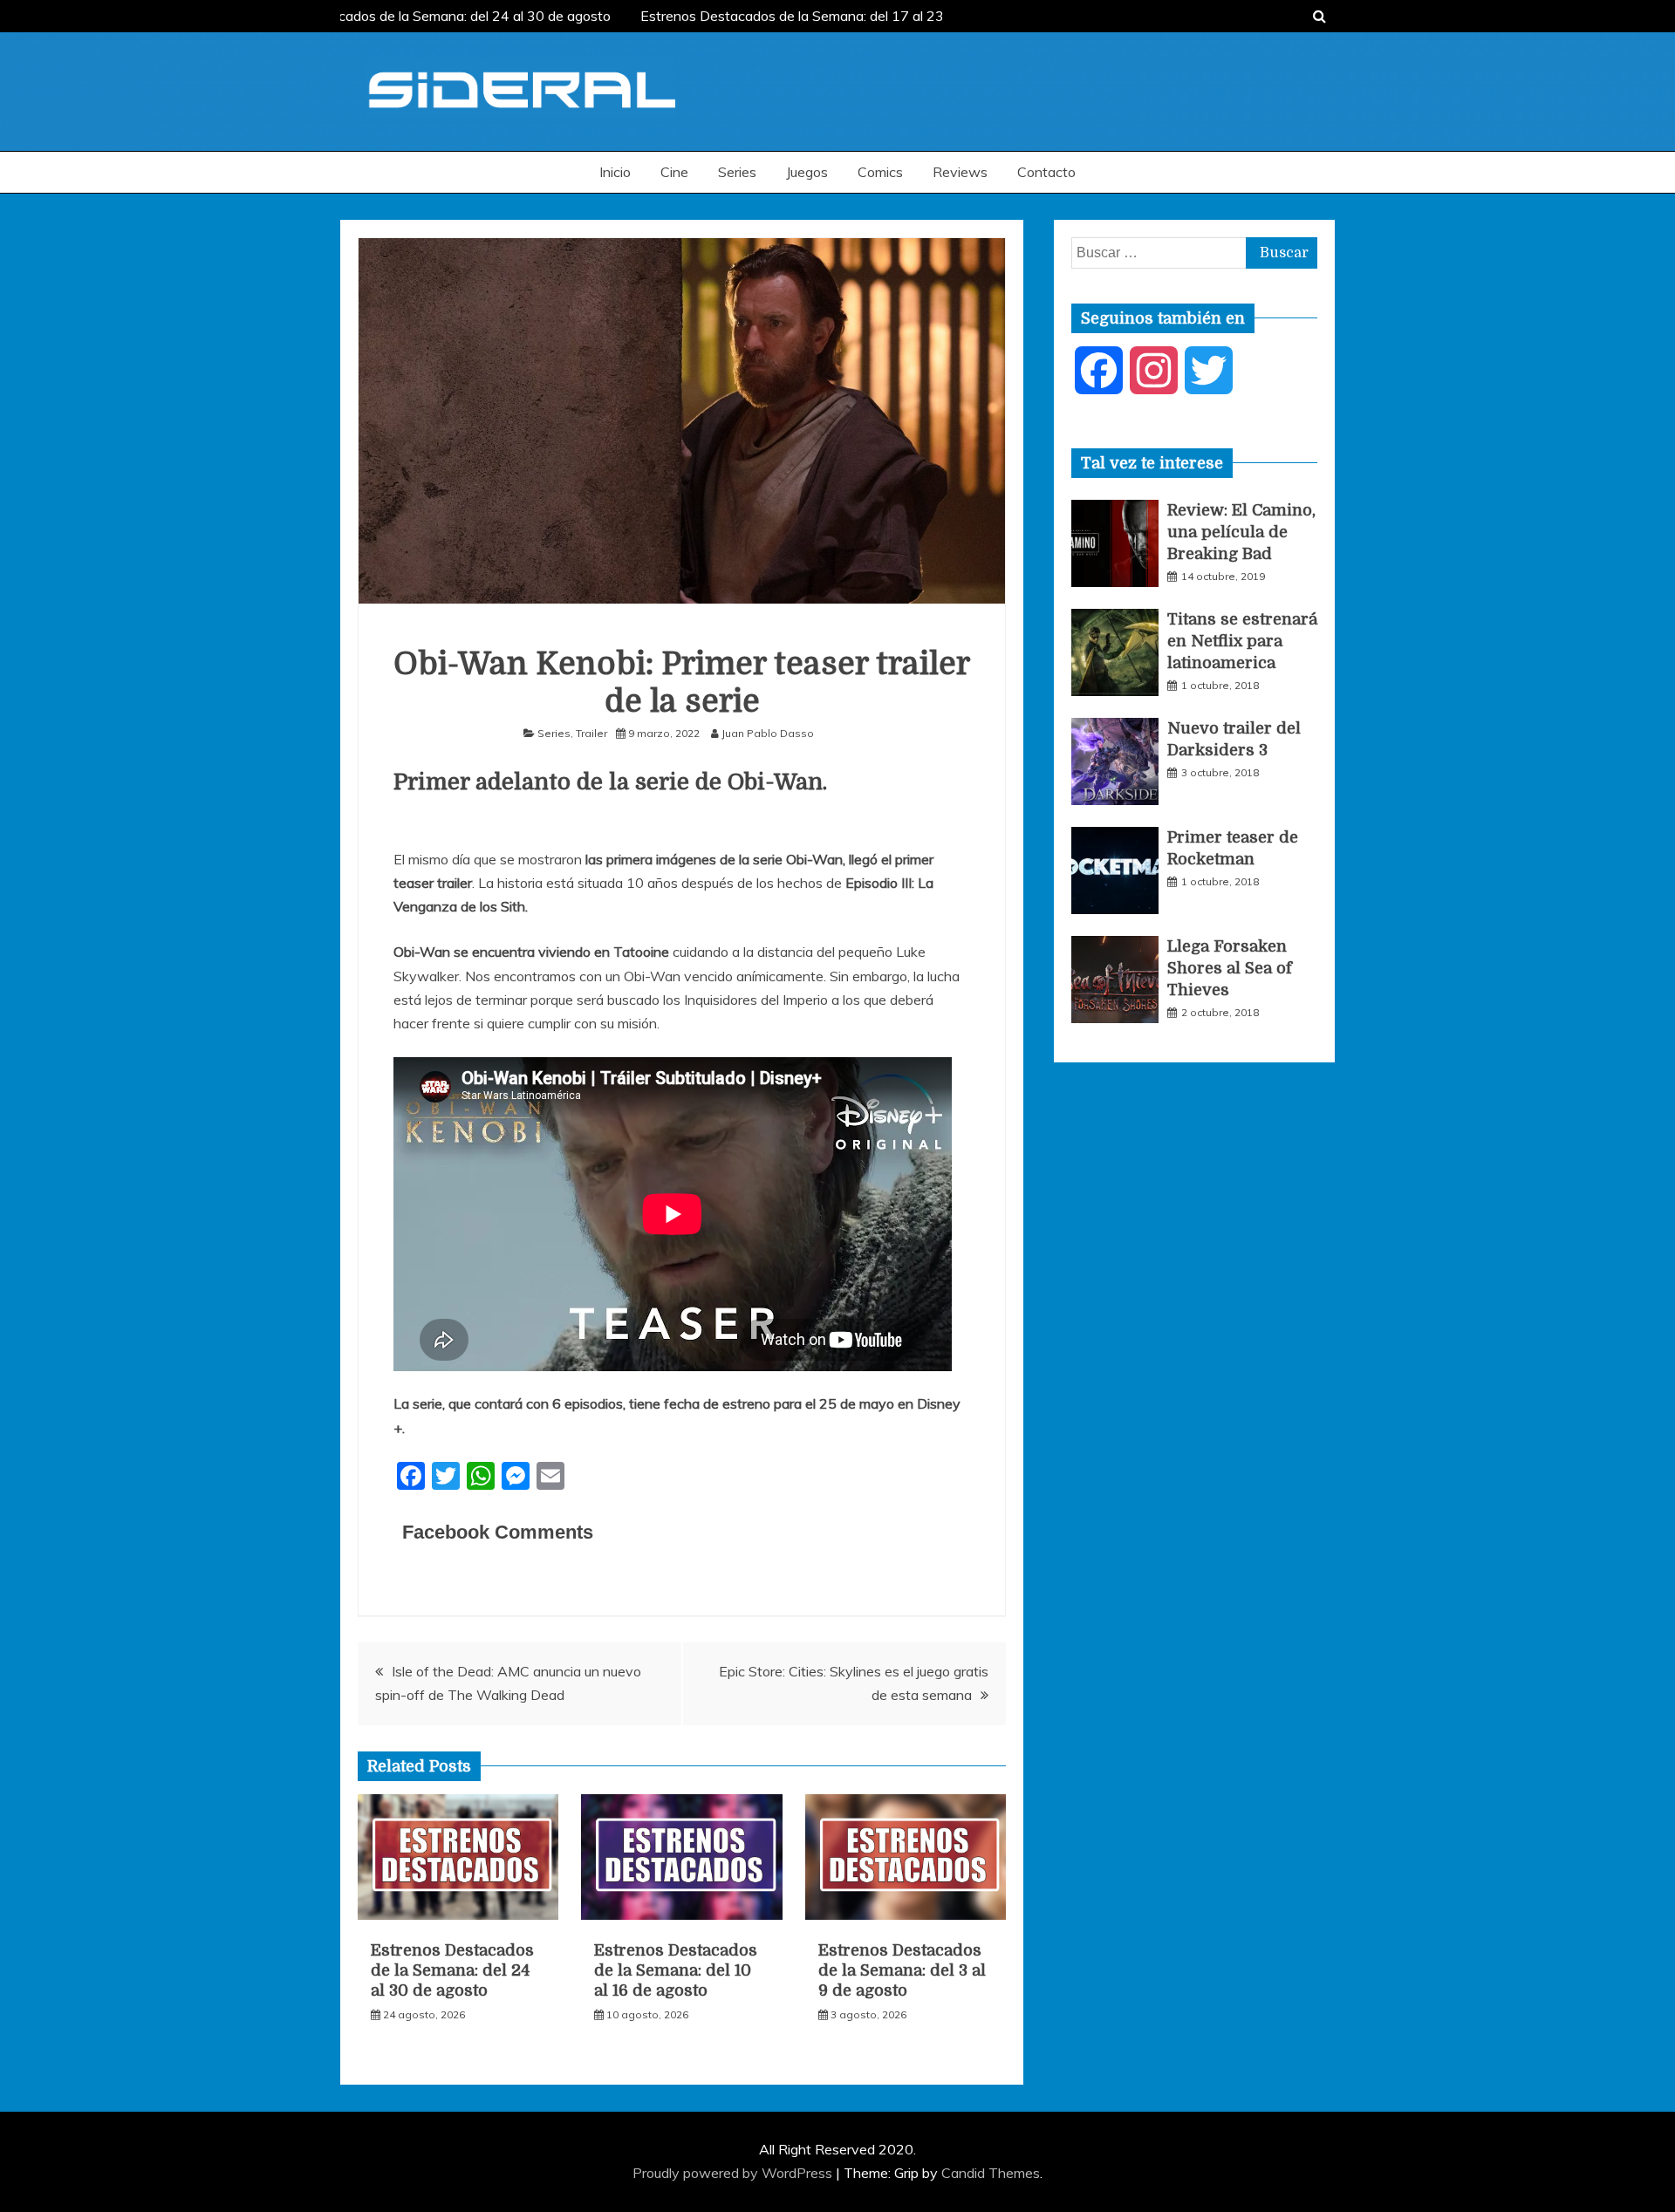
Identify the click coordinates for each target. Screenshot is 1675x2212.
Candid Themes (991, 2173)
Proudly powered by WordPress (734, 2173)
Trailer (591, 733)
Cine (674, 172)
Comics (880, 172)
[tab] (1152, 463)
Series (737, 172)
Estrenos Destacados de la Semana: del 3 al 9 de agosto (902, 1971)
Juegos (807, 172)
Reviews (960, 172)
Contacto (1046, 172)
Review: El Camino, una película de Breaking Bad (1241, 532)
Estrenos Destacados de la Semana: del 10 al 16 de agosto (676, 1971)
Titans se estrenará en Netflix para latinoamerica (1242, 641)
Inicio (615, 172)
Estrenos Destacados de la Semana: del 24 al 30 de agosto (416, 16)
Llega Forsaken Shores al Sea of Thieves (1230, 968)
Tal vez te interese (1152, 463)
